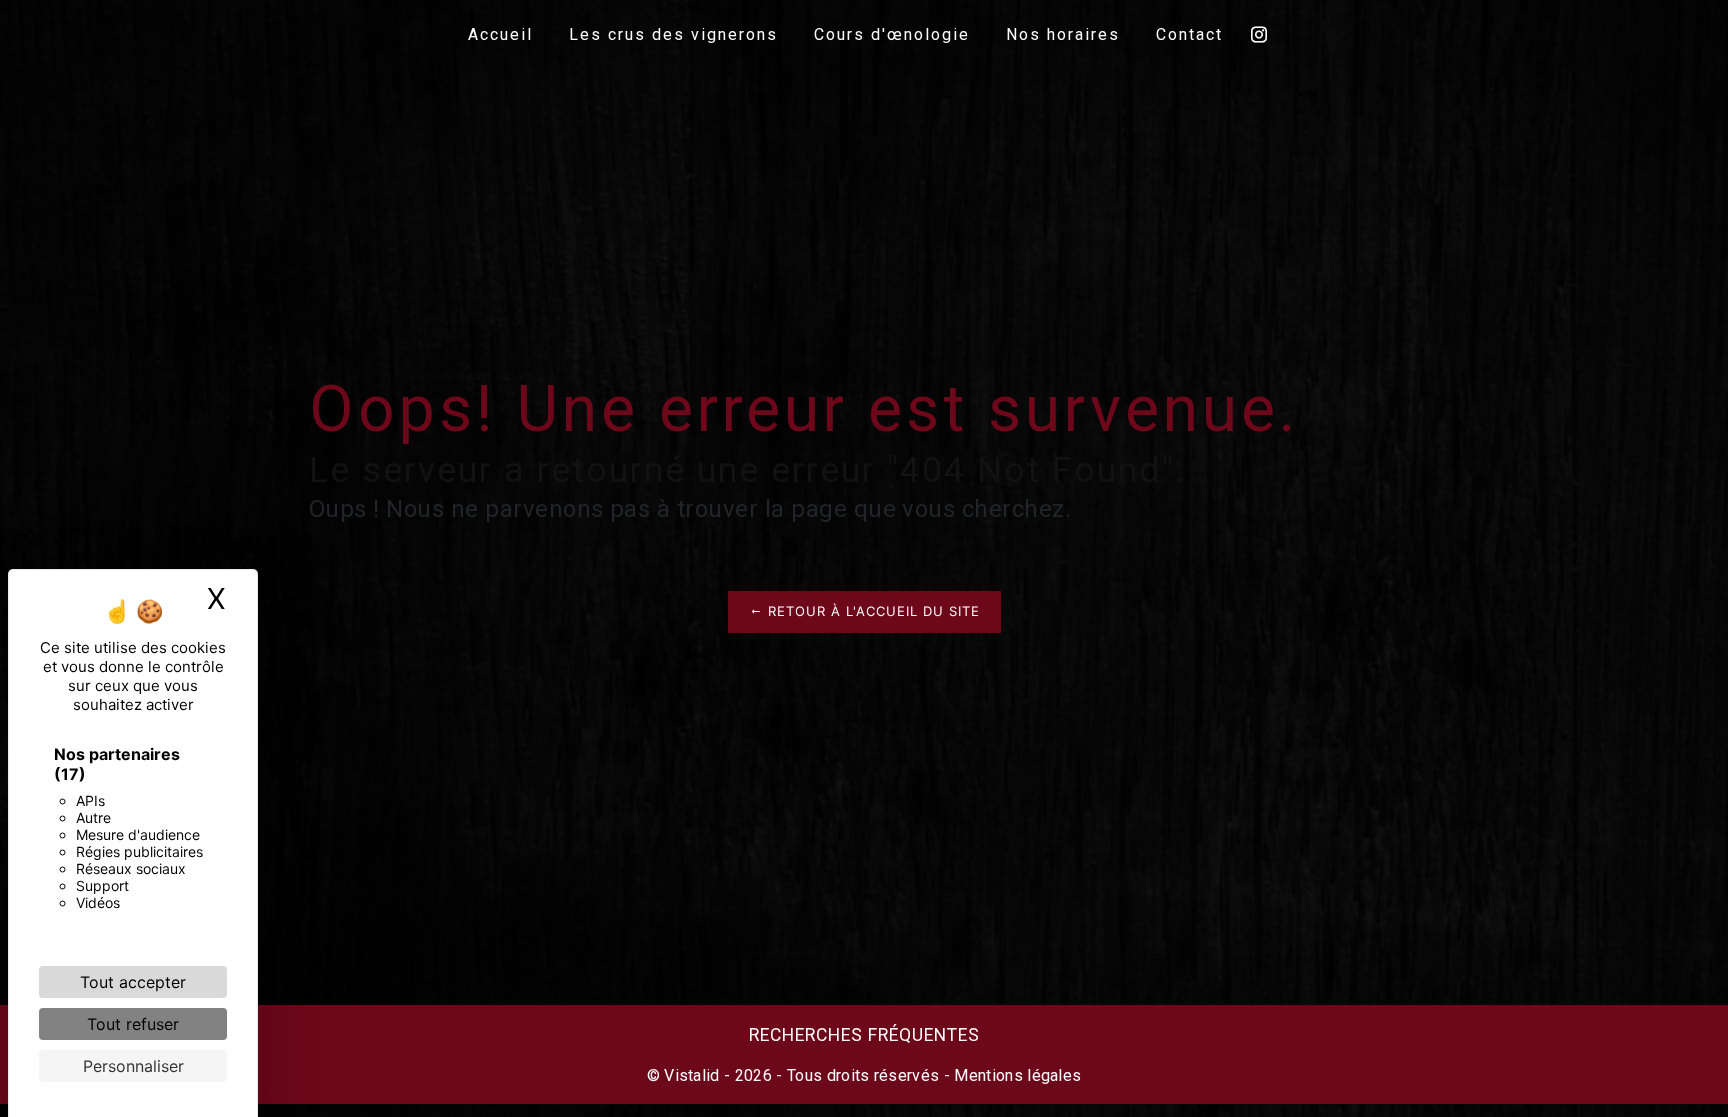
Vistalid (692, 1075)
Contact (1189, 34)
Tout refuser (133, 1024)
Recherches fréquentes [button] (864, 1035)
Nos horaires (1063, 34)
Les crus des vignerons (673, 34)
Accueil (500, 34)
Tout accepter (133, 982)
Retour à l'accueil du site (871, 611)
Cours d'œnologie (892, 34)
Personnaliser (133, 1066)
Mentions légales (1015, 1075)
